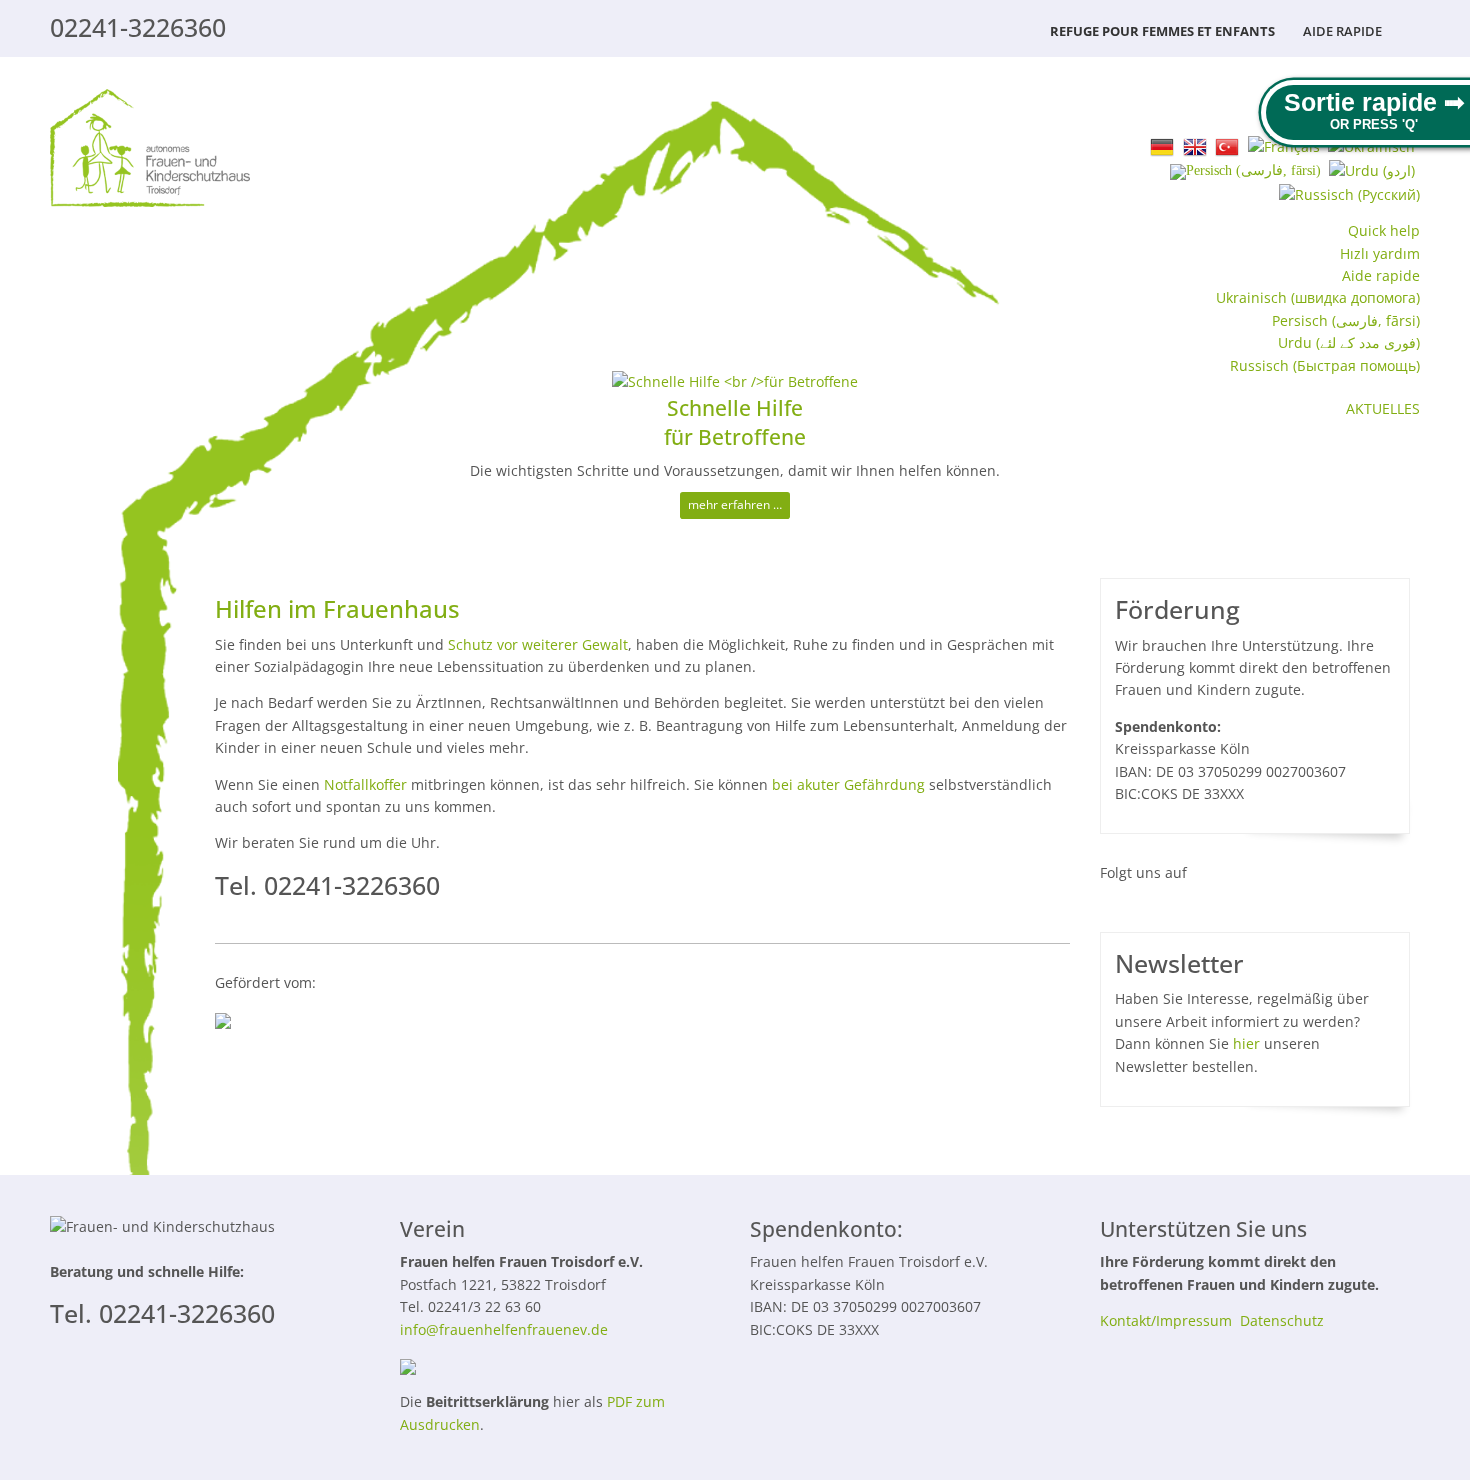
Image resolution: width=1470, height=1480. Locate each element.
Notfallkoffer (365, 784)
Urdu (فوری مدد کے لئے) (1349, 342)
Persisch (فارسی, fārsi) (1346, 320)
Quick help (1384, 230)
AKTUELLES (1383, 408)
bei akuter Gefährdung (848, 784)
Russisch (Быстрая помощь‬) (1325, 365)
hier (1246, 1043)
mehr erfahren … (735, 504)
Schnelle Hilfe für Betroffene (735, 422)
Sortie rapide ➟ (1374, 102)
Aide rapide (1342, 31)
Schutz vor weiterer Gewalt (538, 644)
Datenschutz (1282, 1320)
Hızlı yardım (1380, 253)
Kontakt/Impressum (1166, 1320)
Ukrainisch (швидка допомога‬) (1318, 297)
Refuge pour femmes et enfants (1162, 31)
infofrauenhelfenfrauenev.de (504, 1329)
